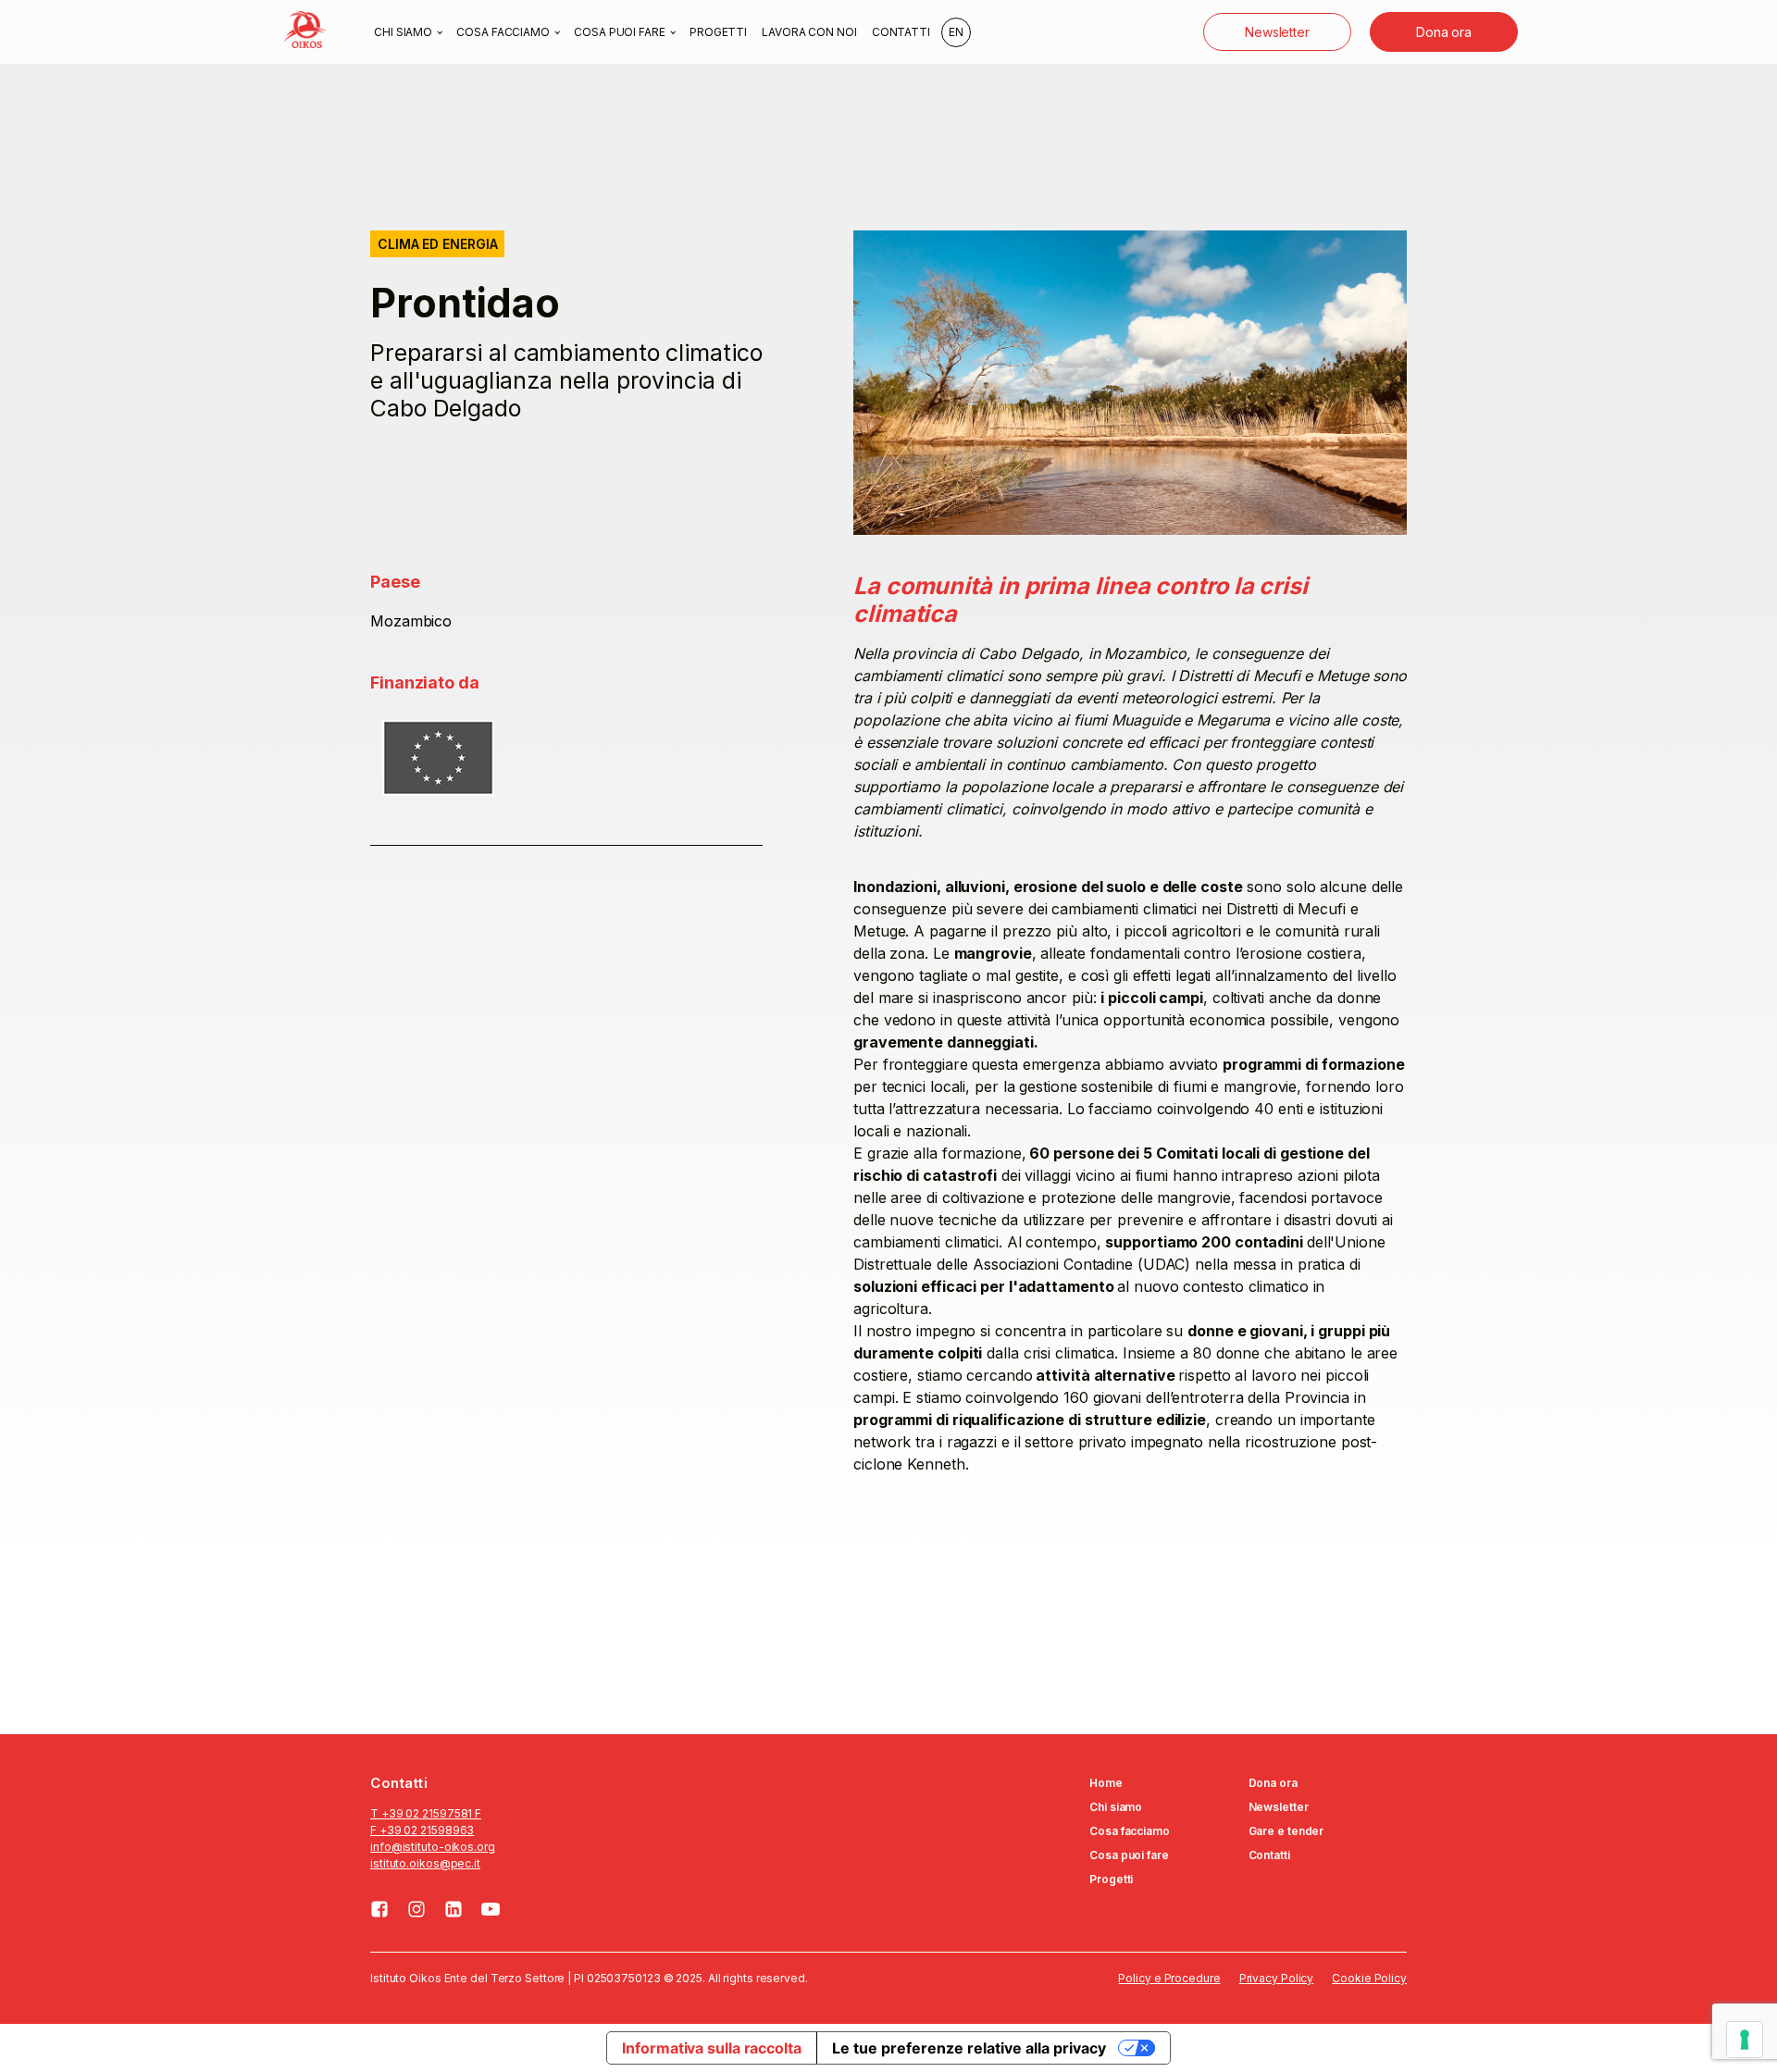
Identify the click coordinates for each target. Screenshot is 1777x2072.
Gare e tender (1286, 1831)
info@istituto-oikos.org (433, 1847)
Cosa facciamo (503, 32)
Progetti (718, 32)
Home (1106, 1783)
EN (956, 32)
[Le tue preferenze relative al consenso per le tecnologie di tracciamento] (1745, 2040)
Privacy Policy (1277, 1978)
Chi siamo (403, 32)
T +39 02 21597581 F (426, 1813)
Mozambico (411, 621)
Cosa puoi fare (620, 32)
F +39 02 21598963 (422, 1830)
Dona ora (1444, 32)
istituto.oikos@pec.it (425, 1863)
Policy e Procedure (1169, 1978)
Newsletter (1277, 32)
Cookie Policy (1369, 1978)
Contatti (901, 32)
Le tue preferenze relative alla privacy (969, 2048)
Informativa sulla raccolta (711, 2048)
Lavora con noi (809, 32)
